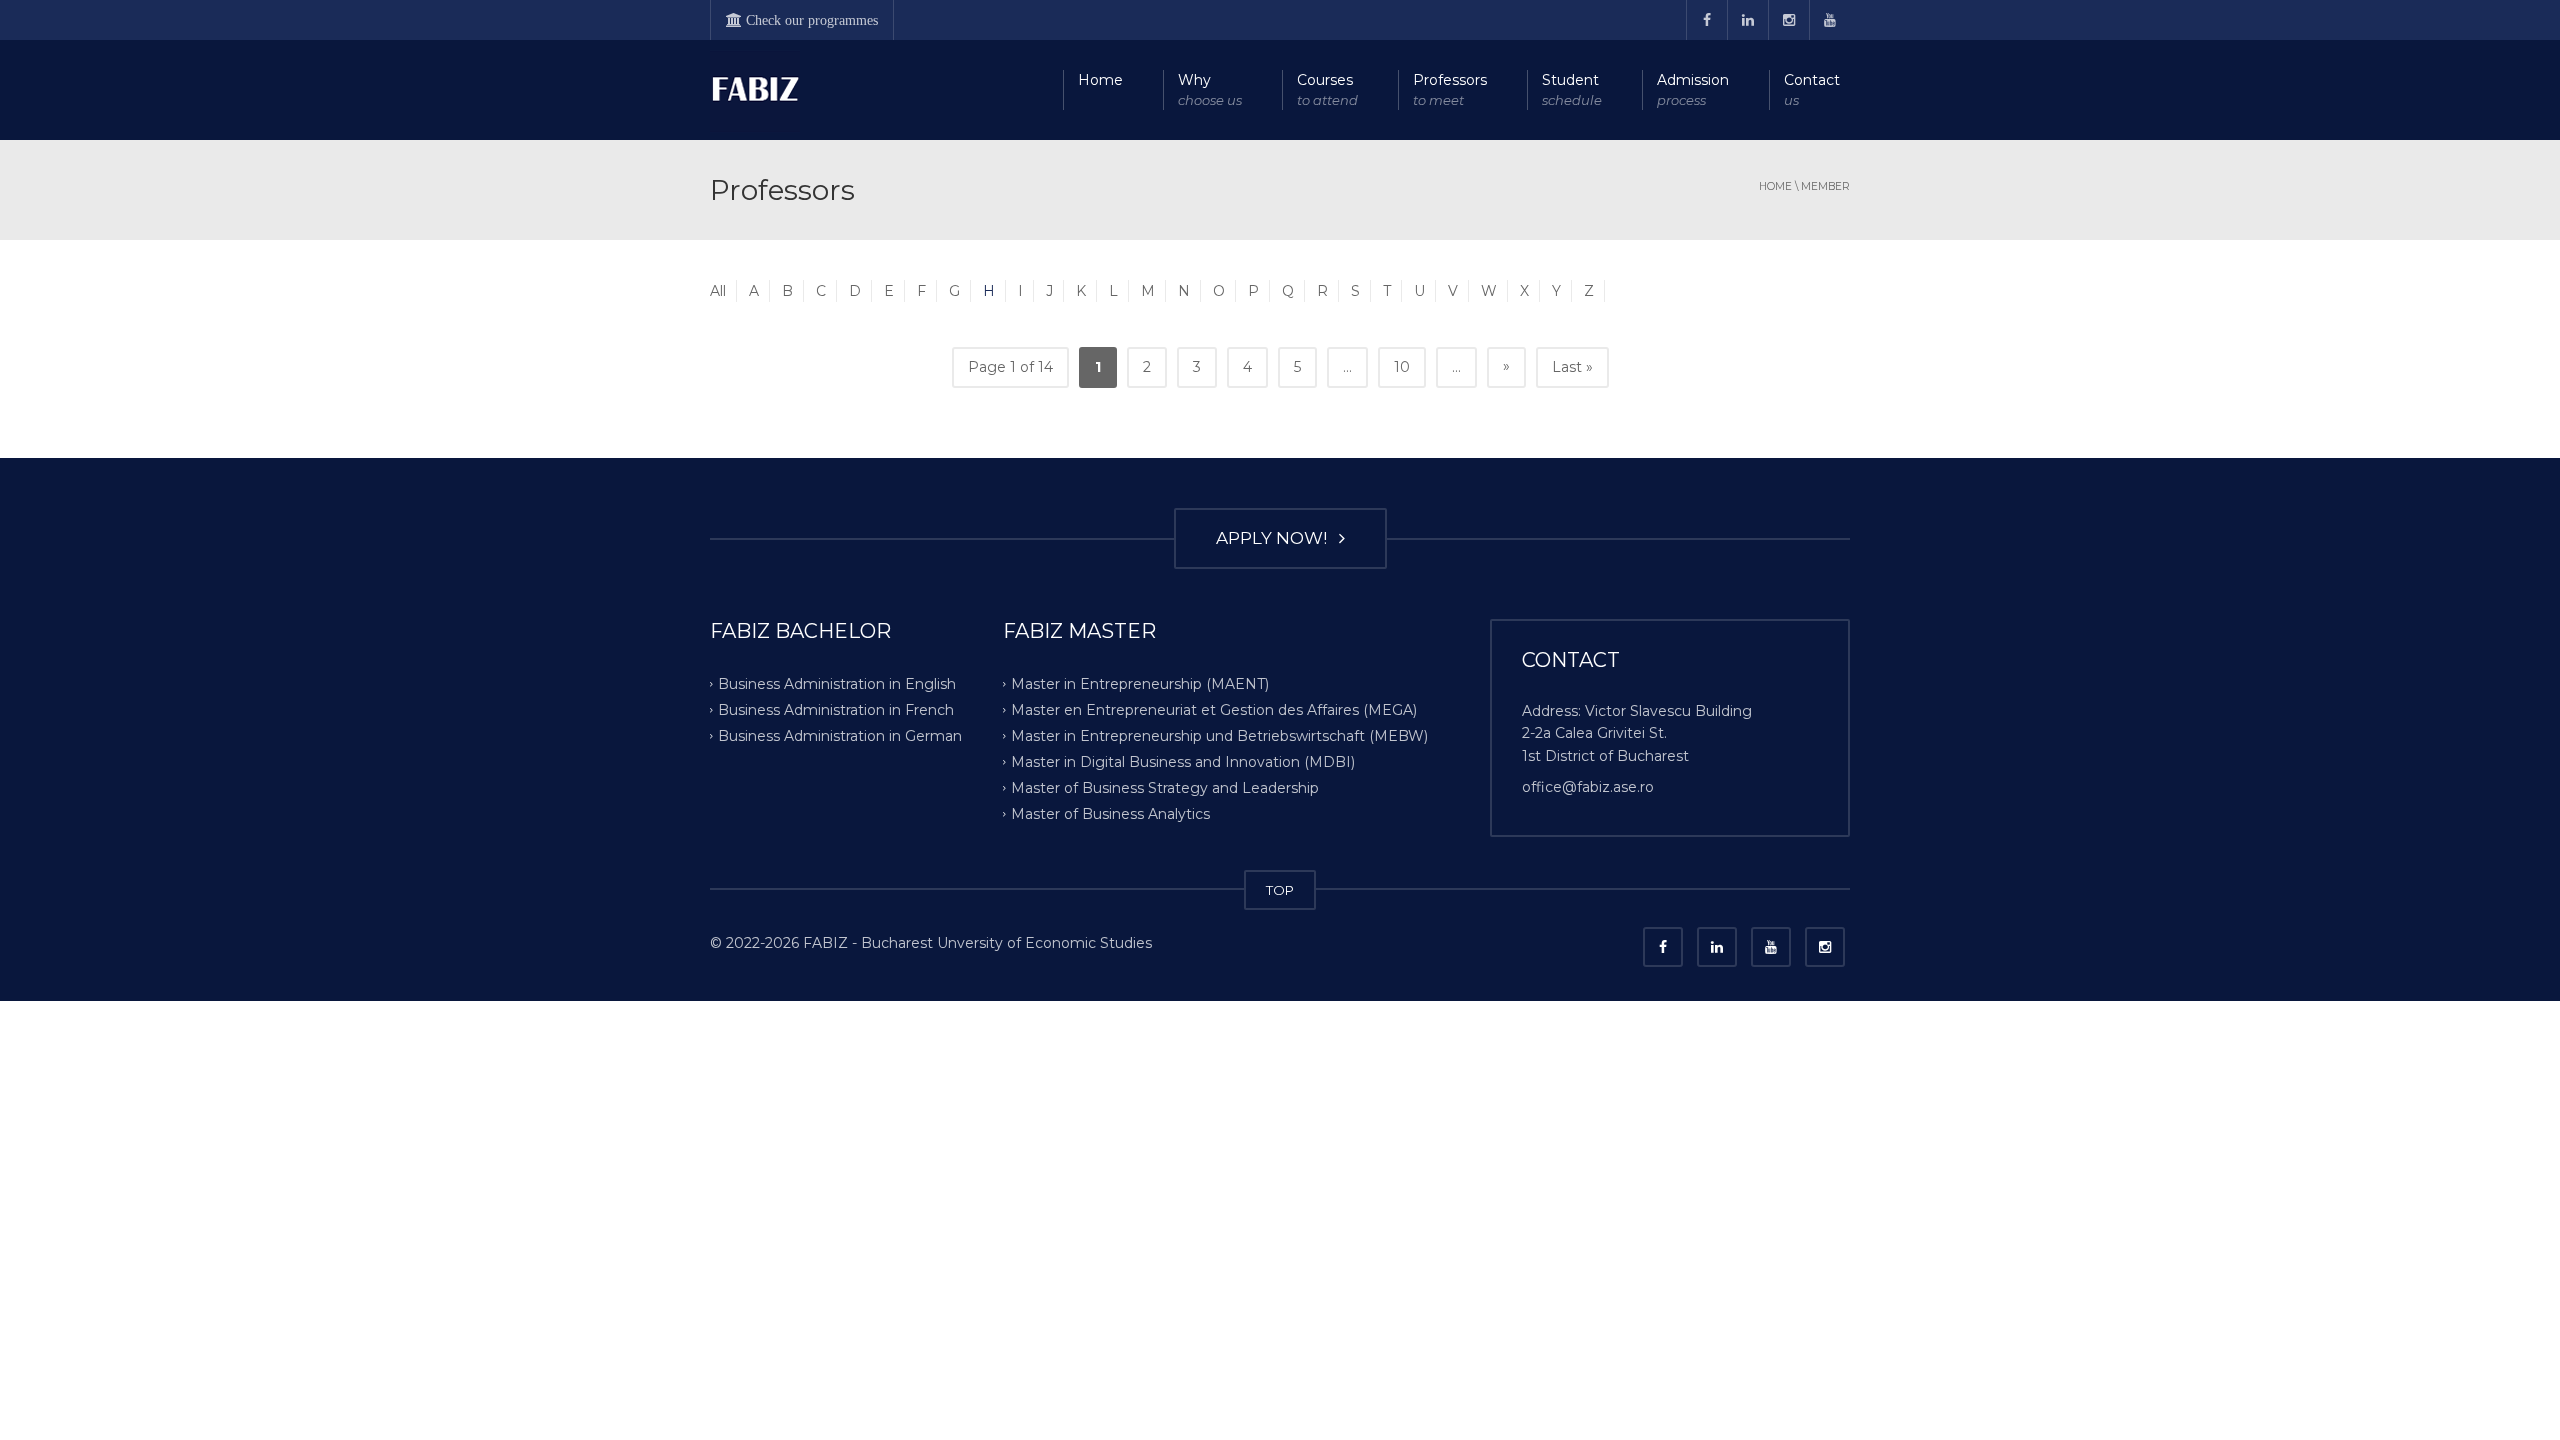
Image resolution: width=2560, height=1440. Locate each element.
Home (1100, 80)
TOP (1280, 890)
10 (1402, 367)
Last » (1572, 367)
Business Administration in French (836, 710)
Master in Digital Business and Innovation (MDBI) (1183, 762)
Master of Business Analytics (1110, 813)
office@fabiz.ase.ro (1588, 787)
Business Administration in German (840, 736)
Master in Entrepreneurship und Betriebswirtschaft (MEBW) (1219, 736)
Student (1572, 89)
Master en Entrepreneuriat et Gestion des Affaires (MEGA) (1214, 710)
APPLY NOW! (1275, 538)
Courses (1327, 89)
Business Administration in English (837, 684)
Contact (1812, 89)
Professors (1450, 89)
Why (1210, 89)
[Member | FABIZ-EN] (755, 90)
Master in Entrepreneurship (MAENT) (1140, 684)
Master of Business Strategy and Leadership (1165, 787)
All (718, 291)
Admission (1693, 89)
